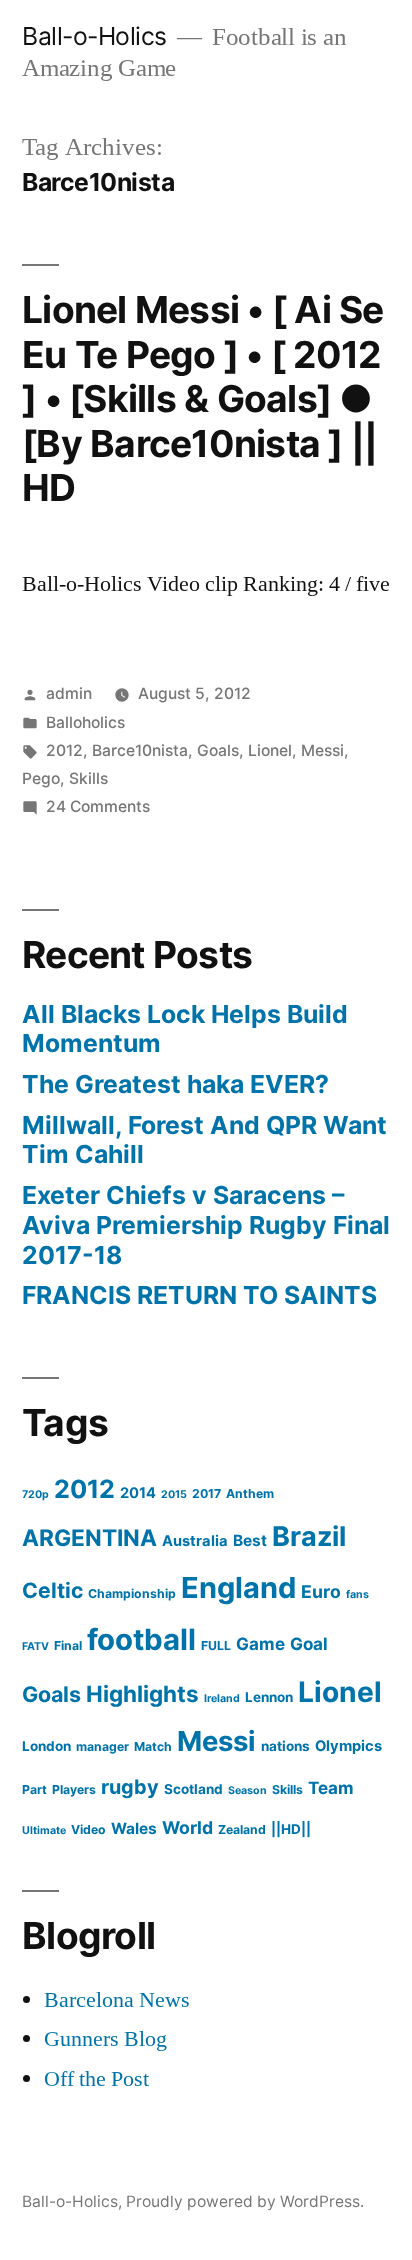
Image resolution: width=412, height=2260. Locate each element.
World (187, 1827)
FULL (216, 1645)
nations (285, 1746)
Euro (321, 1591)
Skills (88, 778)
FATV (35, 1646)
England (238, 1587)
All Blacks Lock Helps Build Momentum (185, 1029)
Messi (322, 750)
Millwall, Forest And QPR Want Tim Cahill (204, 1140)
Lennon (269, 1697)
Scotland (193, 1789)
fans (357, 1594)
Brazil (309, 1536)
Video (88, 1829)
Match (153, 1746)
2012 (64, 750)
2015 (174, 1494)
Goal (309, 1643)
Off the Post (96, 2079)
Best (250, 1540)
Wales (134, 1828)
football (141, 1639)
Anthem (250, 1493)
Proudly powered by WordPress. (245, 2201)
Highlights (142, 1693)
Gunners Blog (105, 2039)
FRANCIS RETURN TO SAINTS (199, 1295)
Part (34, 1789)
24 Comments (98, 806)
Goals (218, 750)
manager (102, 1746)
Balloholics (85, 722)
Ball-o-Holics (94, 36)
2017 (206, 1493)
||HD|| (291, 1829)
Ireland (222, 1698)
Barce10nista (140, 750)
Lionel (270, 750)
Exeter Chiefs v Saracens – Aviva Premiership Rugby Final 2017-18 (206, 1224)
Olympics (348, 1746)
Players (74, 1789)
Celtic (52, 1590)
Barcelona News (117, 2000)
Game (260, 1643)
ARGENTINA (89, 1538)
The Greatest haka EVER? (175, 1084)
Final (68, 1645)
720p (35, 1494)
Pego (41, 778)
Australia (195, 1541)
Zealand (242, 1829)
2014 (138, 1493)
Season (247, 1790)
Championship (132, 1593)
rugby (130, 1787)
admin (69, 693)
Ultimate (44, 1830)
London (46, 1746)
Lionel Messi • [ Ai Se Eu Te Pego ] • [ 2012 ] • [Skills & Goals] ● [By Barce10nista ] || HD (203, 398)
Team (331, 1787)
